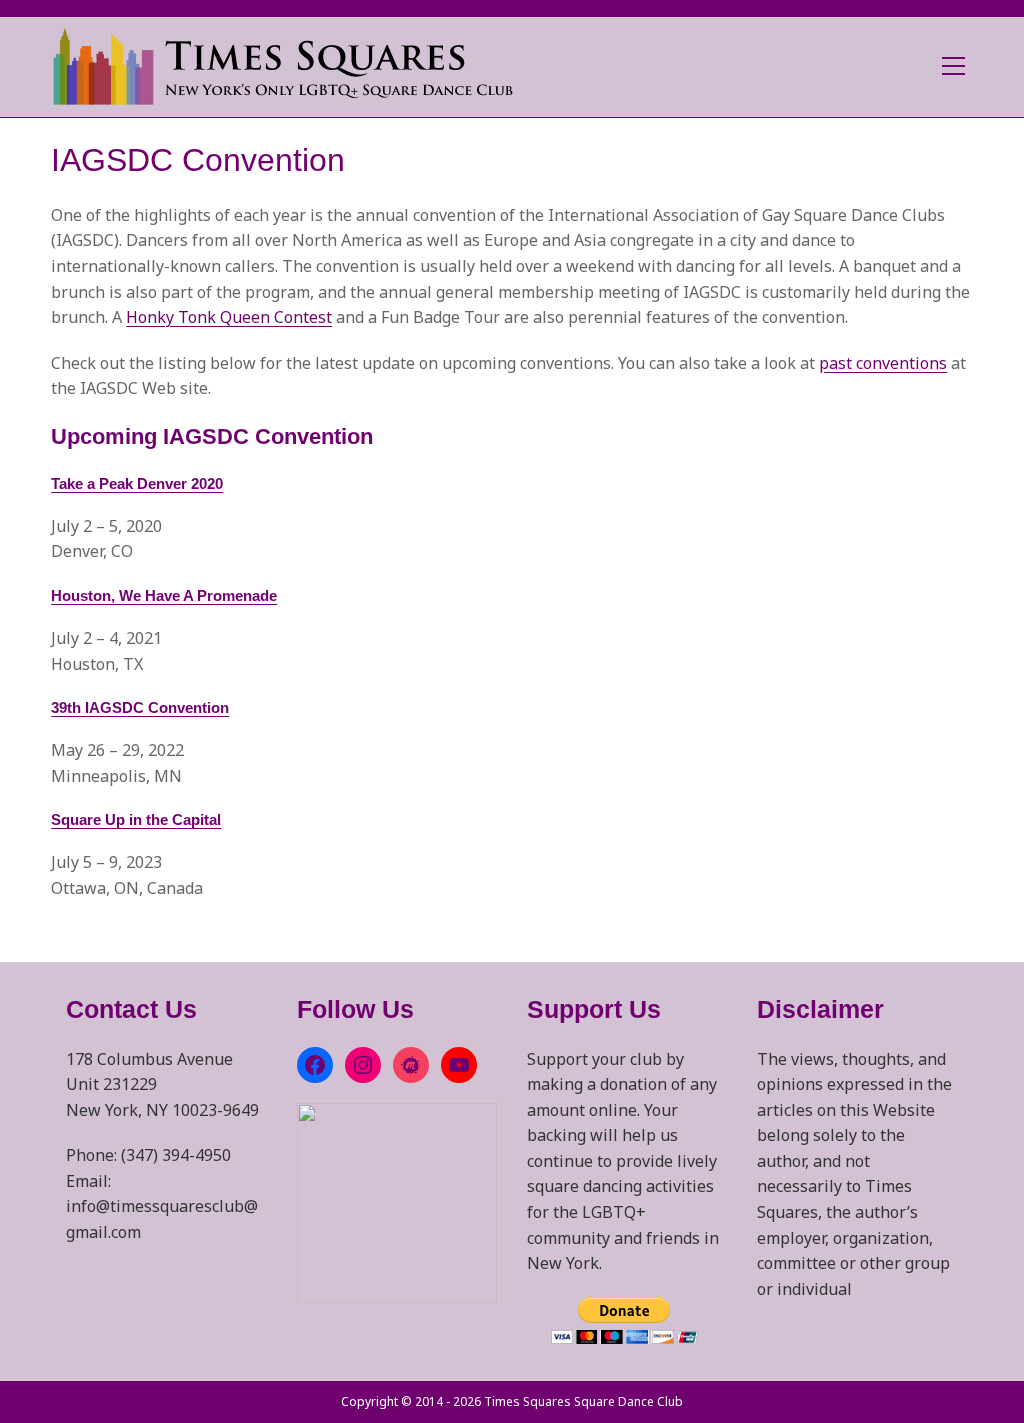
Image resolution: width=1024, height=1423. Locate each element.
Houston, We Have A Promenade (164, 595)
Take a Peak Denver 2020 (137, 483)
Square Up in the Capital (136, 819)
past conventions (883, 363)
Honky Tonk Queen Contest (229, 317)
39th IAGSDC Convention (140, 707)
